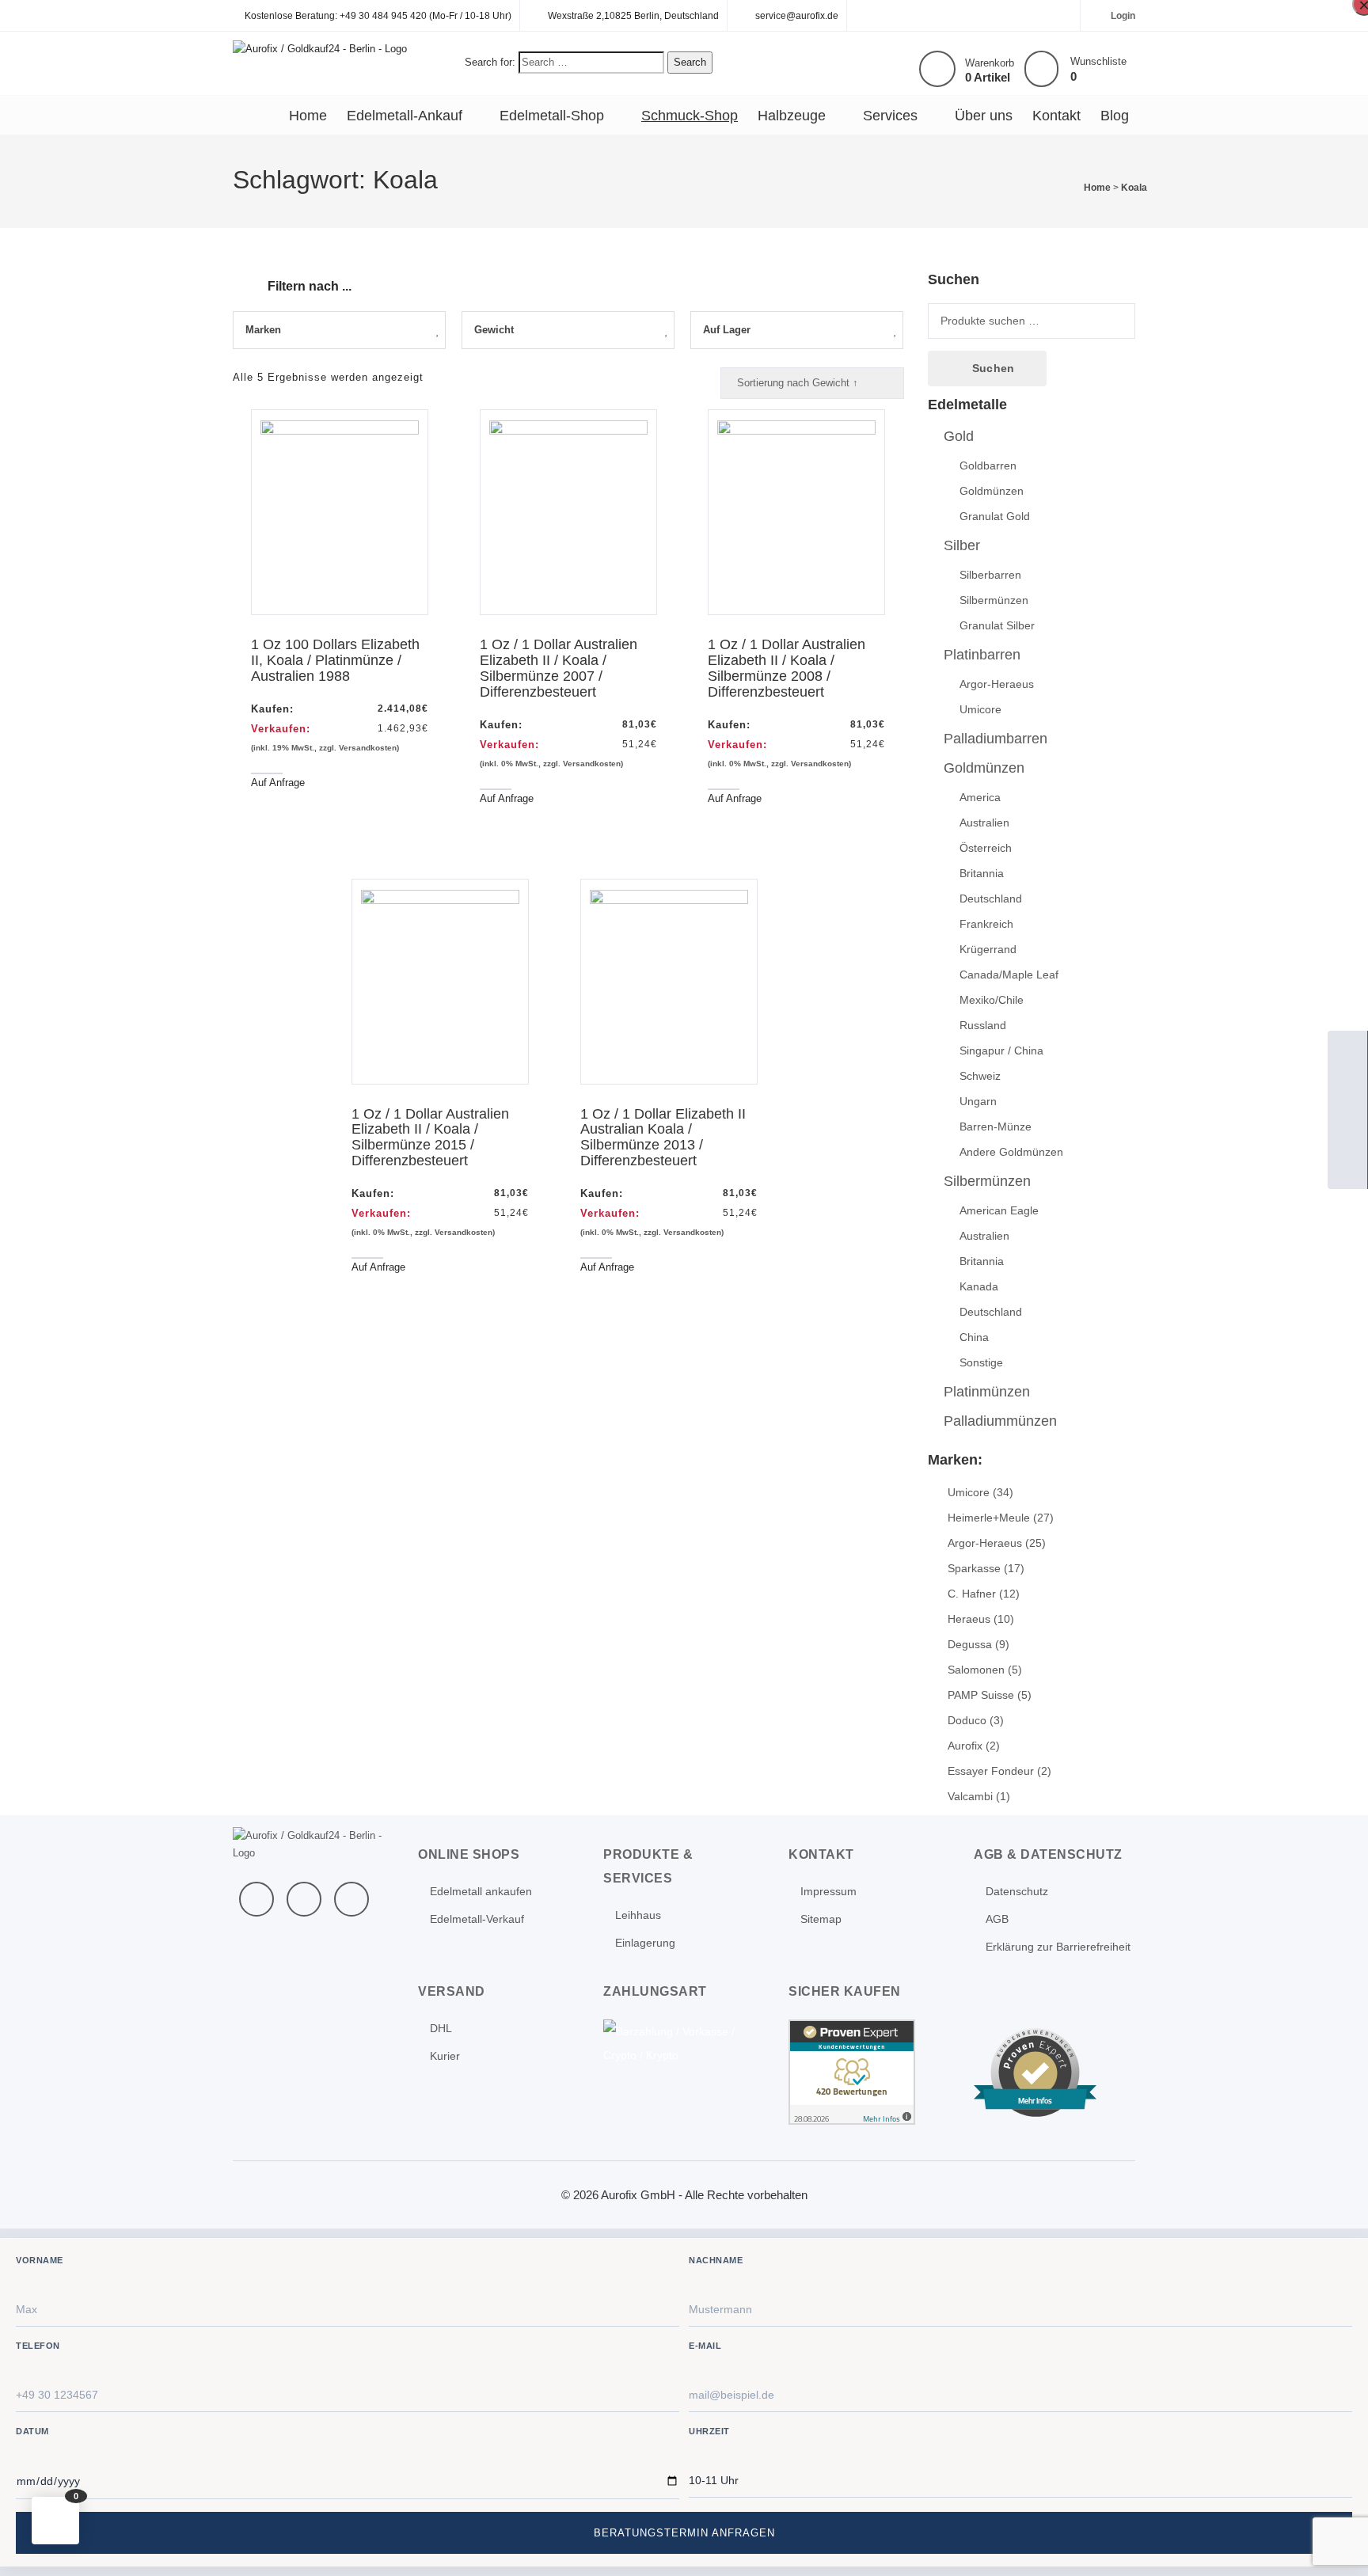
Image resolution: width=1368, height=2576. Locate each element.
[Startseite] (1347, 1051)
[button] (55, 2521)
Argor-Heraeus (997, 684)
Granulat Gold (995, 516)
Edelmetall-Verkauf (477, 1919)
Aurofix (965, 1746)
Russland (983, 1025)
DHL (441, 2028)
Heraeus (969, 1619)
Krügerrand (988, 949)
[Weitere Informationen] (320, 48)
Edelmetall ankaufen (481, 1891)
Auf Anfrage (278, 783)
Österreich (986, 848)
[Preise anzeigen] (1347, 1169)
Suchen (993, 368)
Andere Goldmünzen (1011, 1152)
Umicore (980, 709)
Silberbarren (990, 575)
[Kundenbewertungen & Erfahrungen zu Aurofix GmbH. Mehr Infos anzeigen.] (852, 2071)
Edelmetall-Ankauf (405, 116)
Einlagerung (645, 1943)
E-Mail (705, 2346)
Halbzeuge (792, 116)
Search (690, 62)
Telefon (38, 2346)
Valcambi (970, 1796)
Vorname (40, 2260)
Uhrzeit (709, 2431)
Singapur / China (1001, 1051)
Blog (1115, 116)
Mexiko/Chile (992, 1000)
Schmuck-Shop (690, 116)
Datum (32, 2431)
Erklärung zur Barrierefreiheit (1058, 1947)
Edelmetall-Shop (552, 116)
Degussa (970, 1644)
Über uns (984, 116)
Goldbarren (988, 465)
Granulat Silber (997, 625)
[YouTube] (304, 1899)
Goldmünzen (992, 491)
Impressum (828, 1891)
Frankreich (986, 924)
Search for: (490, 62)
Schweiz (980, 1076)
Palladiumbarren (996, 739)
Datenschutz (1017, 1891)
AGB (997, 1919)
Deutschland (991, 899)
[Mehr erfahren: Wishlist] (1041, 69)
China (974, 1337)
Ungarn (978, 1101)
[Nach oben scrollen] (1335, 2543)
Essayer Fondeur (991, 1771)
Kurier (445, 2056)
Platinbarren (982, 655)
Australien (984, 823)
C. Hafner (972, 1594)
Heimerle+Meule (989, 1518)
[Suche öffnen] (1347, 1130)
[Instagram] (351, 1899)
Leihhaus (638, 1915)
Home (308, 116)
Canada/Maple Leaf (1009, 975)
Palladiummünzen (1000, 1421)
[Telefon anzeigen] (1347, 1090)
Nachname (716, 2260)
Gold (959, 436)
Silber (962, 545)
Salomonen (976, 1670)
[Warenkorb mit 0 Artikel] (937, 69)
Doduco (967, 1720)
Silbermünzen (994, 600)
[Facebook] (256, 1899)
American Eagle (999, 1210)
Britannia (982, 873)
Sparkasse (974, 1568)
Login (1123, 16)
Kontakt (1056, 116)
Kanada (979, 1286)
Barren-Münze (996, 1127)
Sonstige (981, 1362)
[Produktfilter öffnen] (245, 277)
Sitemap (821, 1919)
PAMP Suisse (981, 1695)
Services (890, 116)
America (980, 797)
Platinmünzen (987, 1392)
